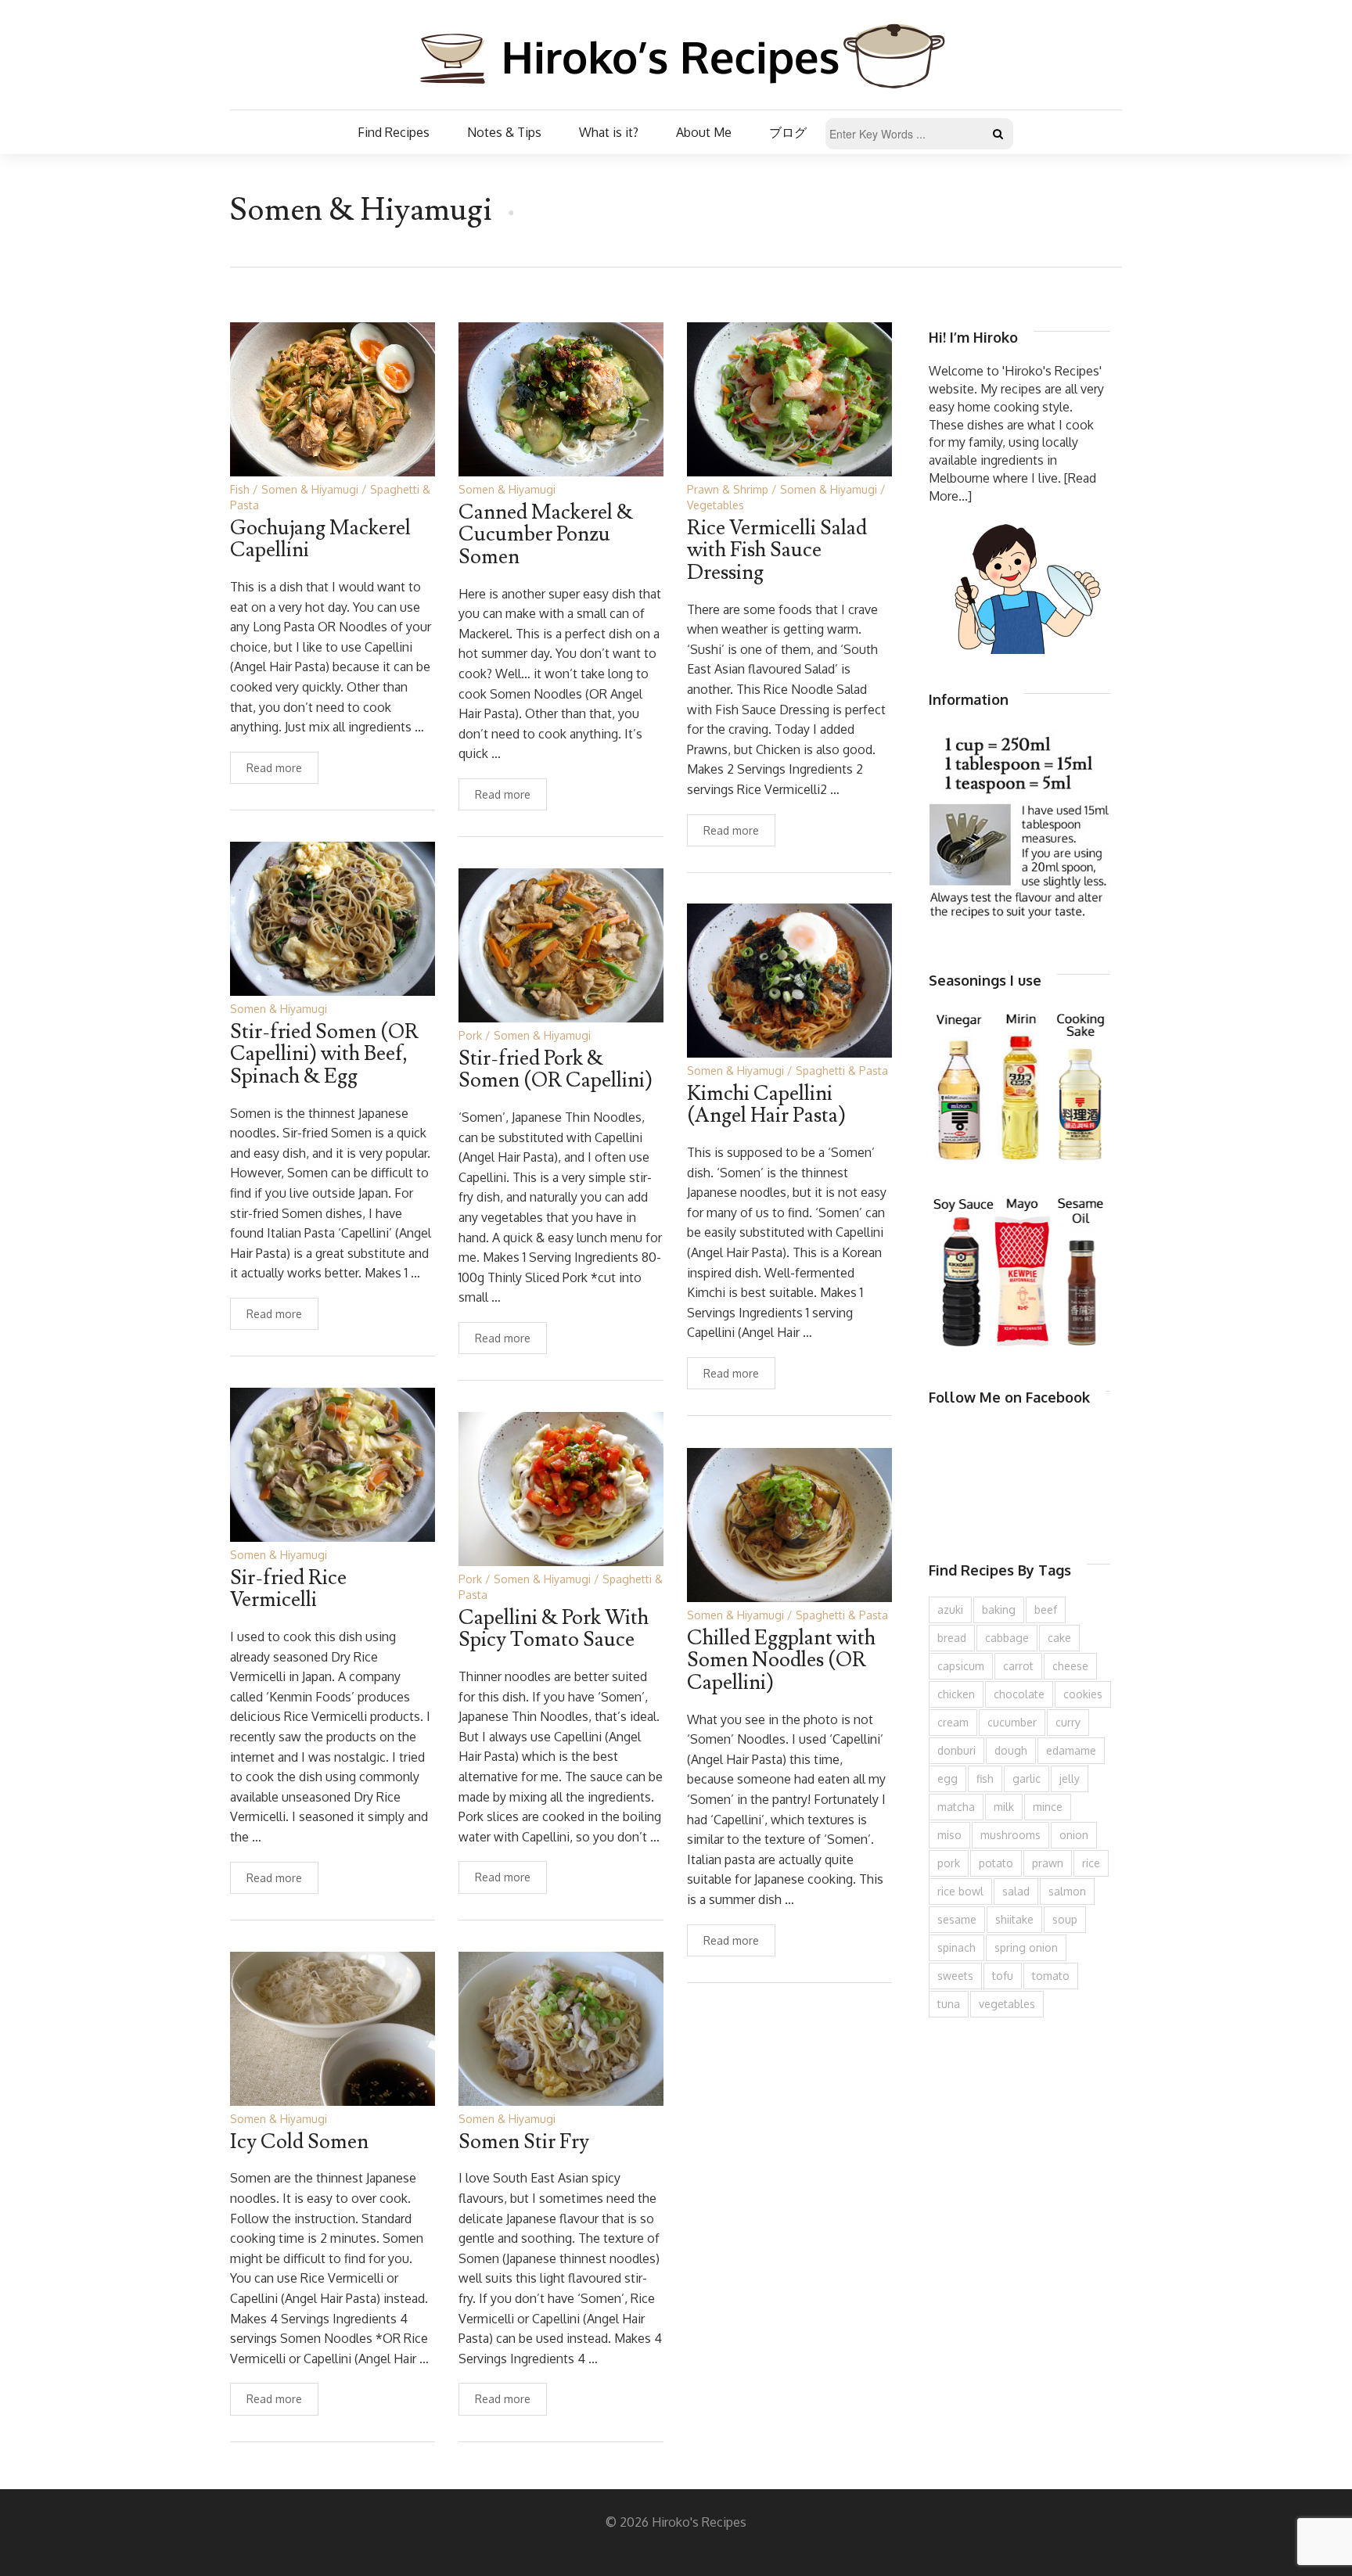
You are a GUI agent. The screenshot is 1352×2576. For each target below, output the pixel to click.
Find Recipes (394, 132)
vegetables (1007, 2004)
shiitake (1014, 1919)
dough (1011, 1750)
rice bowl (960, 1891)
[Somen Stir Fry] (561, 2027)
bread (952, 1638)
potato (996, 1863)
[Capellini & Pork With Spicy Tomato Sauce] (561, 1487)
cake (1059, 1638)
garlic (1027, 1778)
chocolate (1019, 1694)
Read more (274, 768)
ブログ (788, 132)
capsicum (961, 1666)
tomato (1051, 1976)
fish (985, 1778)
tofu (1003, 1976)
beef (1046, 1610)
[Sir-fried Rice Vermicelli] (333, 1463)
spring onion (1026, 1947)
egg (947, 1778)
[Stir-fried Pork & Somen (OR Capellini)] (561, 944)
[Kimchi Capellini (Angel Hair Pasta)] (789, 979)
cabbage (1007, 1638)
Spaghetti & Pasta (842, 1071)
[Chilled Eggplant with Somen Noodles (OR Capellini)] (789, 1523)
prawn (1048, 1863)
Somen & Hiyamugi (310, 489)
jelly (1070, 1778)
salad (1016, 1891)
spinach (956, 1947)
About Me (704, 132)
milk (1004, 1807)
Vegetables (716, 505)
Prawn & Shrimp (728, 489)
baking (999, 1610)
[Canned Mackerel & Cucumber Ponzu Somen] (561, 398)
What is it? (609, 132)
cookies (1083, 1694)
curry (1068, 1722)
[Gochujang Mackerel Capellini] (333, 398)
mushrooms (1010, 1835)
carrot (1018, 1666)
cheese (1070, 1666)
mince (1048, 1807)
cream (953, 1722)
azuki (950, 1610)
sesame (957, 1919)
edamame (1071, 1750)
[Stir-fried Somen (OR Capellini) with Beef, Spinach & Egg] (333, 917)
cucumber (1012, 1722)
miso (949, 1835)
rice (1091, 1863)
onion (1074, 1835)
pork (949, 1863)
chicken (956, 1694)
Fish (240, 489)
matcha (956, 1807)
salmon (1067, 1891)
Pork (470, 1035)
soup (1065, 1919)
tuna (949, 2004)
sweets (955, 1976)
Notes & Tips (504, 132)
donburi (956, 1750)
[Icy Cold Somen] (333, 2027)
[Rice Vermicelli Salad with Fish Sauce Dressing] (789, 398)
